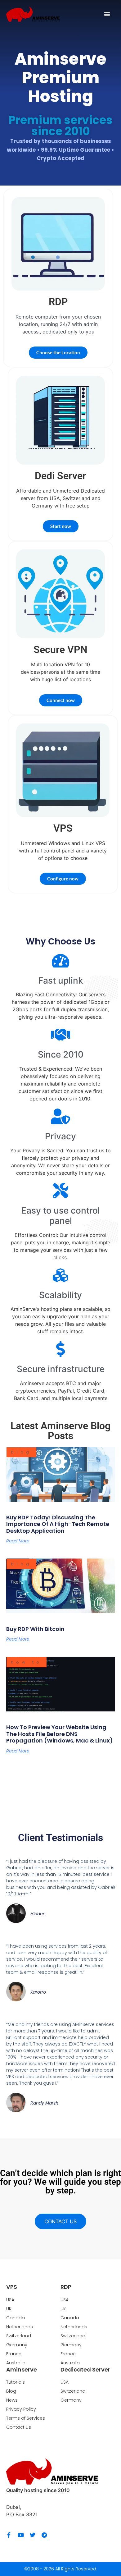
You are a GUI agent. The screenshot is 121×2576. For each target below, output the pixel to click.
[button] (107, 14)
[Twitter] (33, 2535)
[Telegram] (44, 2535)
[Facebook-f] (9, 2535)
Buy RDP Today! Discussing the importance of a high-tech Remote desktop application (58, 1524)
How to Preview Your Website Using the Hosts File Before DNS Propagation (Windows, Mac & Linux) (60, 1734)
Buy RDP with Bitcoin (35, 1629)
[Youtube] (21, 2535)
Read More (18, 1541)
